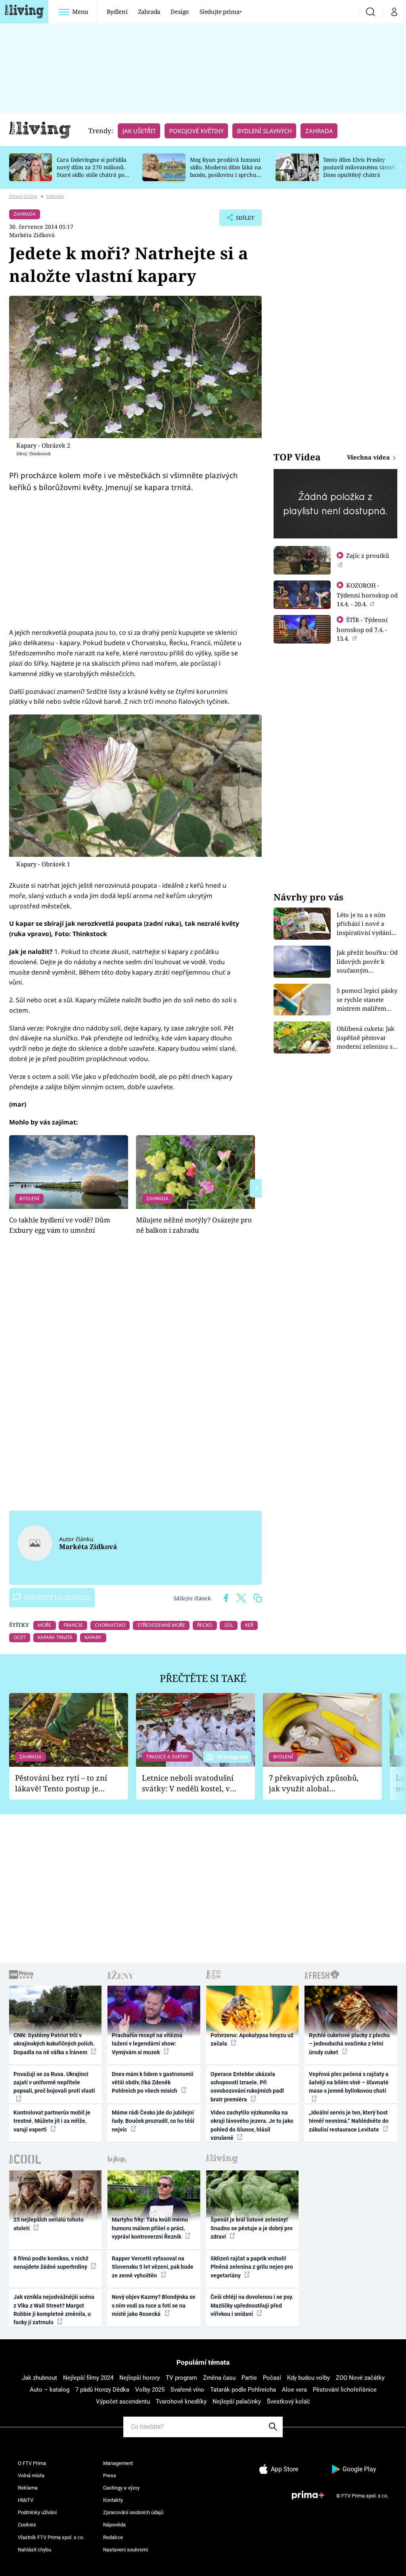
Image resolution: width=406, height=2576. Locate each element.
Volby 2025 (150, 2390)
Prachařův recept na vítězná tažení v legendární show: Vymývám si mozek (147, 2044)
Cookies (27, 2525)
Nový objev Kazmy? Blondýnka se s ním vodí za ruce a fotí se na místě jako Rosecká (154, 2305)
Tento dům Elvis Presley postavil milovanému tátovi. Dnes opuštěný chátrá (359, 167)
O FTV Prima (32, 2463)
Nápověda (114, 2525)
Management (118, 2463)
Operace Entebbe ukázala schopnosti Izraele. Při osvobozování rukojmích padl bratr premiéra (247, 2087)
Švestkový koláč (288, 2402)
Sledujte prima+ (221, 11)
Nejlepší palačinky (237, 2402)
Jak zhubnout (39, 2378)
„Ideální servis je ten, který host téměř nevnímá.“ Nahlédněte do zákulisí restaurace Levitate (349, 2121)
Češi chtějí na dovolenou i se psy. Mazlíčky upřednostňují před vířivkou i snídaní (252, 2305)
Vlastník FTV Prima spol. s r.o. (51, 2537)
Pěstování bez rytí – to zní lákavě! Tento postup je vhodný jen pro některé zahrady (61, 1783)
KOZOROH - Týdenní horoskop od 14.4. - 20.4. (367, 595)
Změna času (219, 2378)
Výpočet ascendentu (123, 2402)
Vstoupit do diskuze (57, 1597)
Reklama (28, 2488)
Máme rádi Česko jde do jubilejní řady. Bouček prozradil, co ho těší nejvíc (153, 2121)
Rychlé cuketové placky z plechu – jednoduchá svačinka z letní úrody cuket (349, 2044)
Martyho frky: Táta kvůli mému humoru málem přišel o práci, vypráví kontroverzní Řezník (150, 2228)
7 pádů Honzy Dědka (102, 2390)
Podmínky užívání (37, 2512)
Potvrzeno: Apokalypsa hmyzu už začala (252, 2039)
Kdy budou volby (308, 2378)
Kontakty (113, 2500)
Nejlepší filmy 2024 (88, 2378)
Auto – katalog (50, 2390)
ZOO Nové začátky (360, 2378)
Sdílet (241, 220)
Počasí (272, 2378)
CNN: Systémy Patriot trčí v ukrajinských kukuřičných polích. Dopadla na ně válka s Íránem (54, 2044)
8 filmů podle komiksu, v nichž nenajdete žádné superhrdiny (51, 2263)
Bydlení (117, 11)
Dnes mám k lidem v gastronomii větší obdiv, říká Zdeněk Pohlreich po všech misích (153, 2083)
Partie (249, 2378)
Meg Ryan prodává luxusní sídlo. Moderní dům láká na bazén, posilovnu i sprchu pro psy (226, 171)
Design (180, 11)
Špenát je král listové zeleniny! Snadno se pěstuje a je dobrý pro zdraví (252, 2228)
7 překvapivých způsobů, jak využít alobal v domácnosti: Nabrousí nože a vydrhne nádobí (314, 1783)
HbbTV (26, 2500)
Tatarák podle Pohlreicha (243, 2390)
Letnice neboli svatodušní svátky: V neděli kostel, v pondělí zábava (188, 1783)
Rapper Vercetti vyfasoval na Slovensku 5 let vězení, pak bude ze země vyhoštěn (153, 2267)
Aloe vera (294, 2390)
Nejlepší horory (140, 2378)
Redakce (113, 2537)
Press (110, 2475)
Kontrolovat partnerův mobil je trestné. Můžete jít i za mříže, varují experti (52, 2121)
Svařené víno (187, 2390)
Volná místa (31, 2475)
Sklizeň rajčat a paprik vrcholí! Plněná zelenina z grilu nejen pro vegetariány (252, 2267)
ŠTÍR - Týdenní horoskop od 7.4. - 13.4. (362, 629)
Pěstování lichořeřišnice (345, 2390)
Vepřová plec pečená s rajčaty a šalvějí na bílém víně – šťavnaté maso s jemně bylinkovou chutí (349, 2083)
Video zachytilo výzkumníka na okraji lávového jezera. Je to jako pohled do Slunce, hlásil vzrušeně (252, 2125)
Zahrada (149, 11)
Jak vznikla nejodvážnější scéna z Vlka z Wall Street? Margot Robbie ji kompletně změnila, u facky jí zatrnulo (54, 2310)
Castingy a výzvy (121, 2488)
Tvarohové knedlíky (181, 2402)
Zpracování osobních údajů (133, 2512)
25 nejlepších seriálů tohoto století (49, 2224)
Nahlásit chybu (34, 2550)
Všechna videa (369, 457)
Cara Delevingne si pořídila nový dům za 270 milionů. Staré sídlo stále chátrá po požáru (92, 171)
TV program (181, 2378)
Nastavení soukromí (125, 2550)
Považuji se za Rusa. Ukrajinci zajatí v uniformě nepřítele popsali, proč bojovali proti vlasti (54, 2083)
